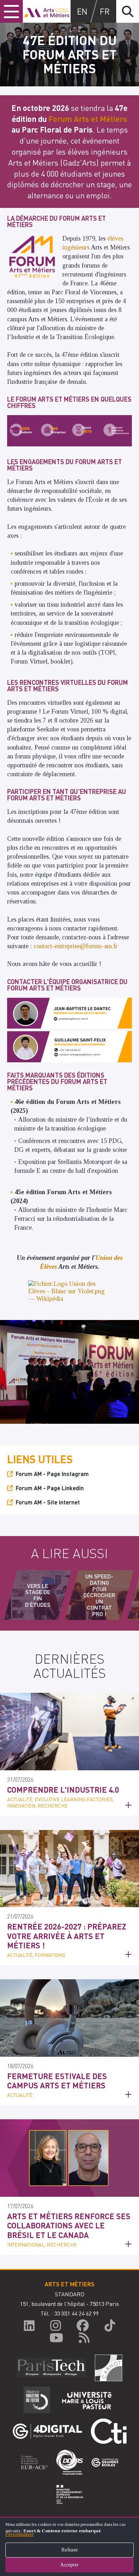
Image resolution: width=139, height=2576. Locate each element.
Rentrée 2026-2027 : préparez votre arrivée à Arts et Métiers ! (67, 1936)
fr (105, 11)
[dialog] (69, 2546)
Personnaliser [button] (20, 2534)
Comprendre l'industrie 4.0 (63, 1789)
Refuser (70, 2550)
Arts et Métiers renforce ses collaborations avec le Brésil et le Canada (69, 2225)
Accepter (69, 2565)
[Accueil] (47, 11)
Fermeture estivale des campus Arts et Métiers (57, 2081)
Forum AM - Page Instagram (52, 1474)
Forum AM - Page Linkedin (50, 1488)
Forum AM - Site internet (48, 1502)
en (82, 11)
